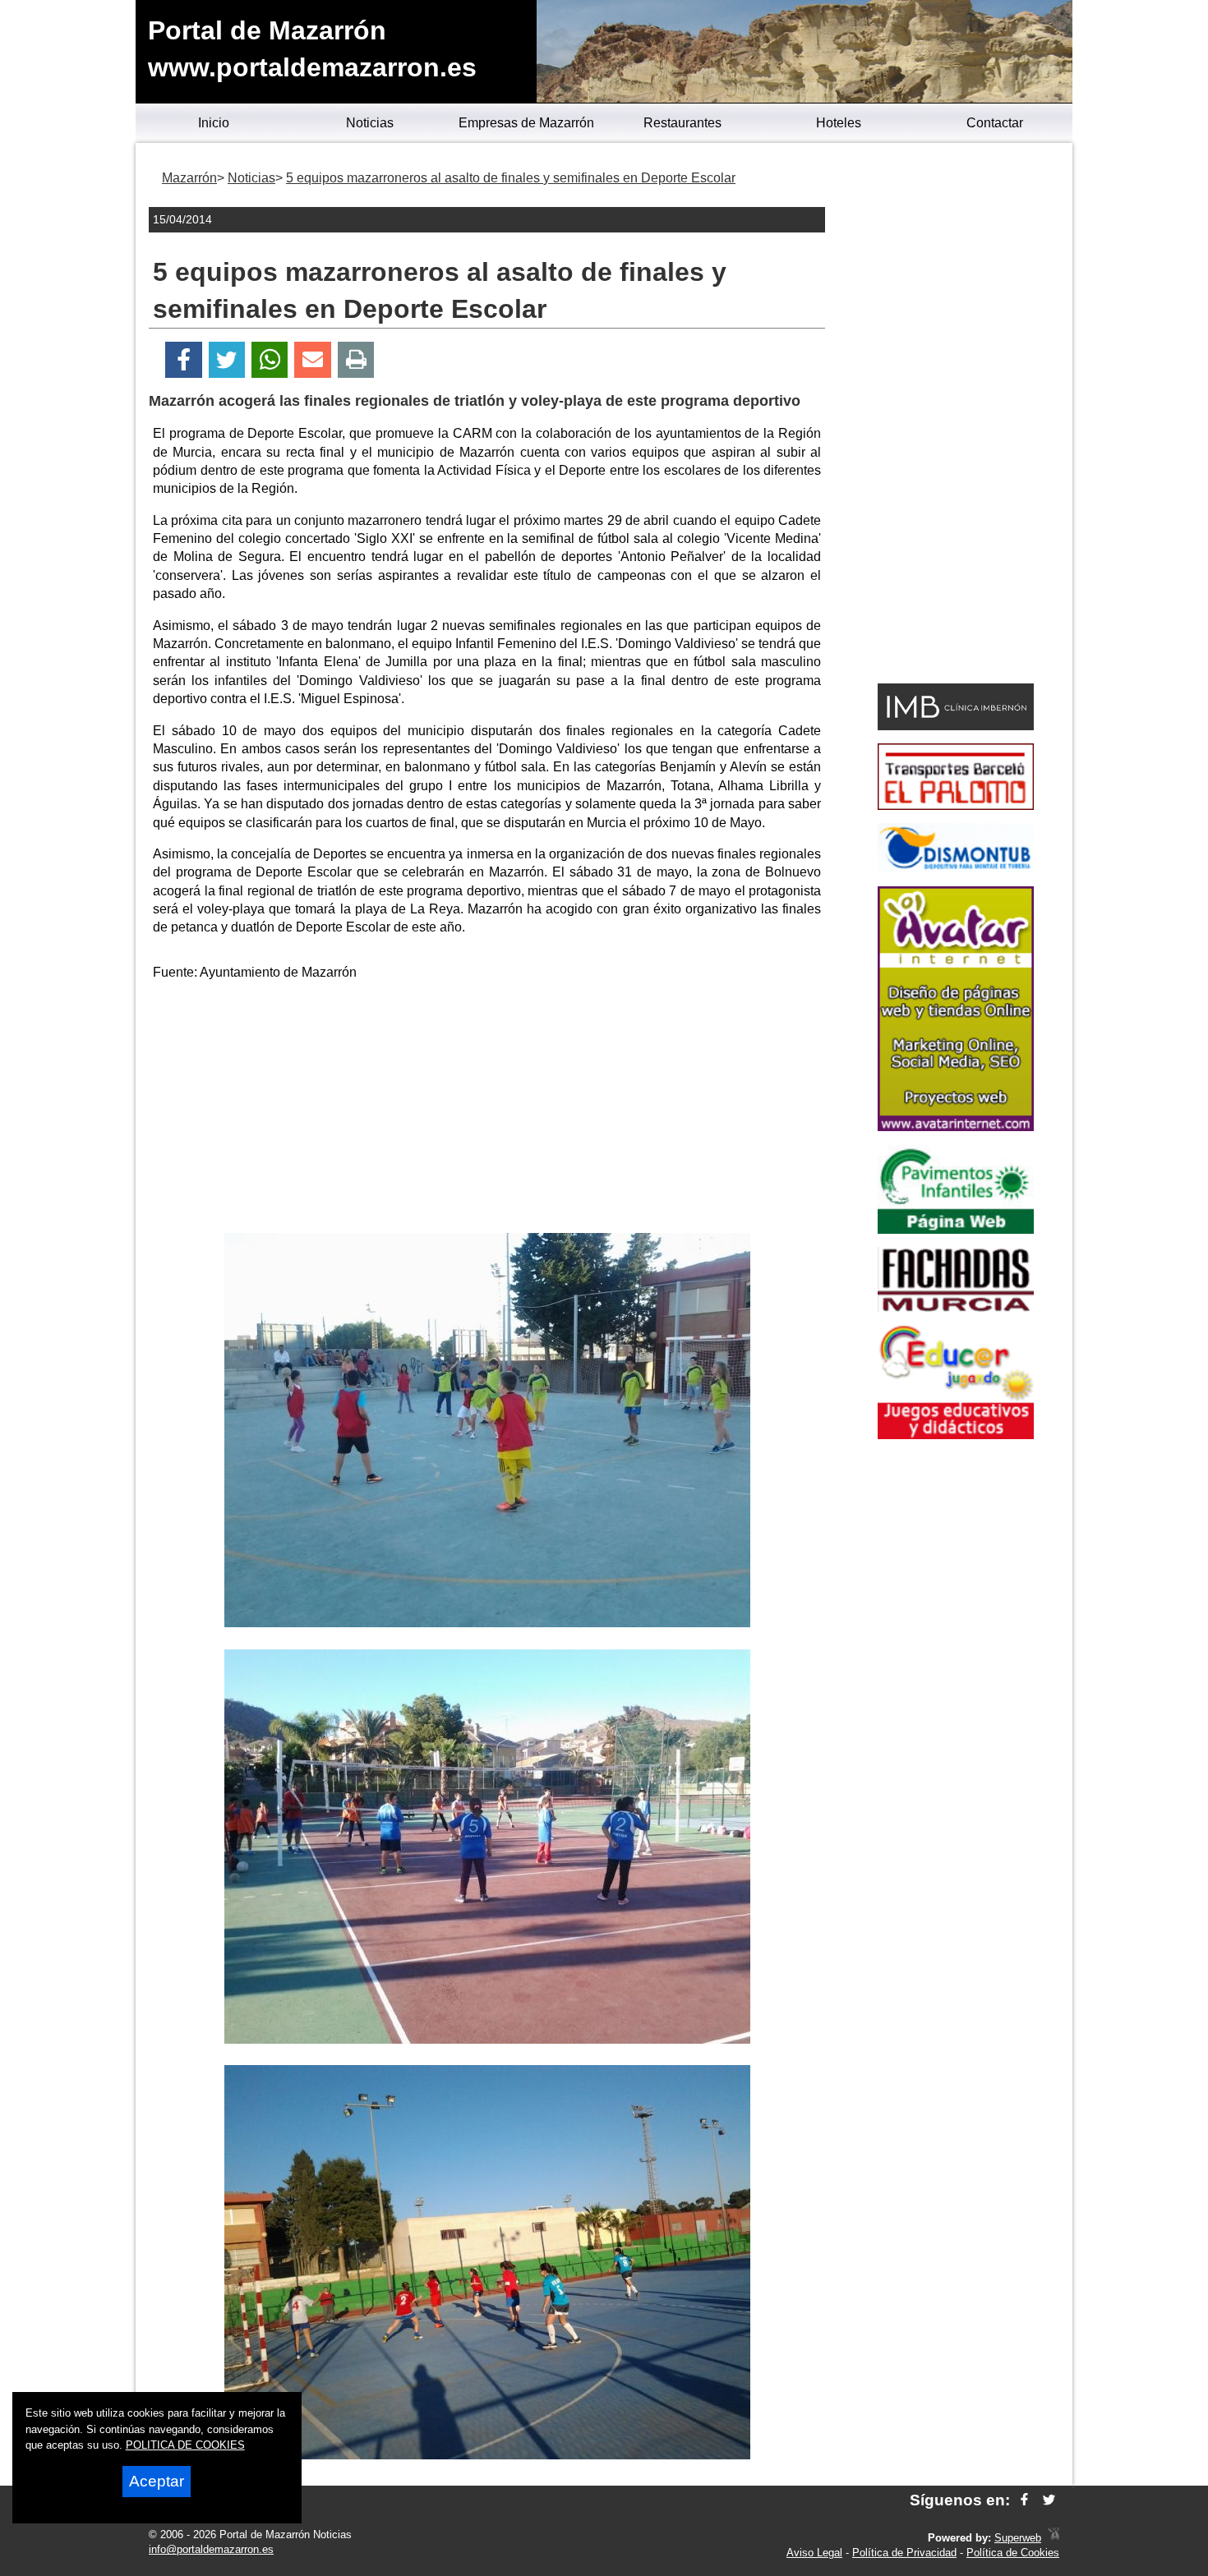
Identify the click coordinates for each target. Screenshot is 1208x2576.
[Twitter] (227, 360)
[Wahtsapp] (270, 360)
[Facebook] (184, 360)
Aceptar (157, 2481)
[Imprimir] (356, 360)
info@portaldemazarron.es (211, 2549)
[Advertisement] (487, 1110)
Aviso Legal (814, 2553)
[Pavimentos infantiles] (956, 1229)
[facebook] (1024, 2500)
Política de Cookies (1013, 2553)
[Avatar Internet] (956, 1127)
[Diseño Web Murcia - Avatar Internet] (1054, 2538)
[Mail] (312, 360)
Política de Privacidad (904, 2553)
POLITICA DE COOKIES (185, 2445)
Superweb (1018, 2538)
